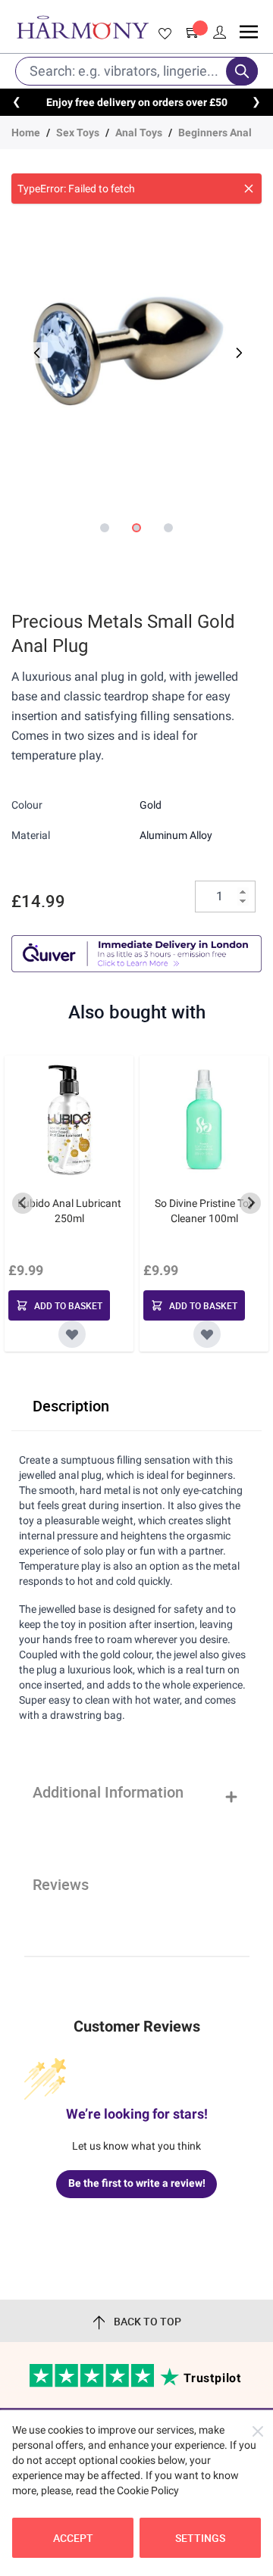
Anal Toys (139, 133)
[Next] (237, 353)
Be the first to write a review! (137, 2183)
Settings (200, 2538)
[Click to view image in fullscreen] (136, 344)
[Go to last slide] (23, 1203)
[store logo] (83, 27)
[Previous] (36, 353)
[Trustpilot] (93, 2384)
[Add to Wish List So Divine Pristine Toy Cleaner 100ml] (207, 1334)
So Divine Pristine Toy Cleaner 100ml (204, 1211)
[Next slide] (250, 1203)
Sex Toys (78, 133)
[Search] (242, 71)
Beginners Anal (215, 133)
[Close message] (249, 189)
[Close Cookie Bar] (258, 2431)
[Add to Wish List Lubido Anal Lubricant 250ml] (72, 1334)
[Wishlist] (162, 34)
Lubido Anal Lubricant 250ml (69, 1211)
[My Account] (220, 33)
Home (26, 133)
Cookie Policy (148, 2490)
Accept (73, 2538)
